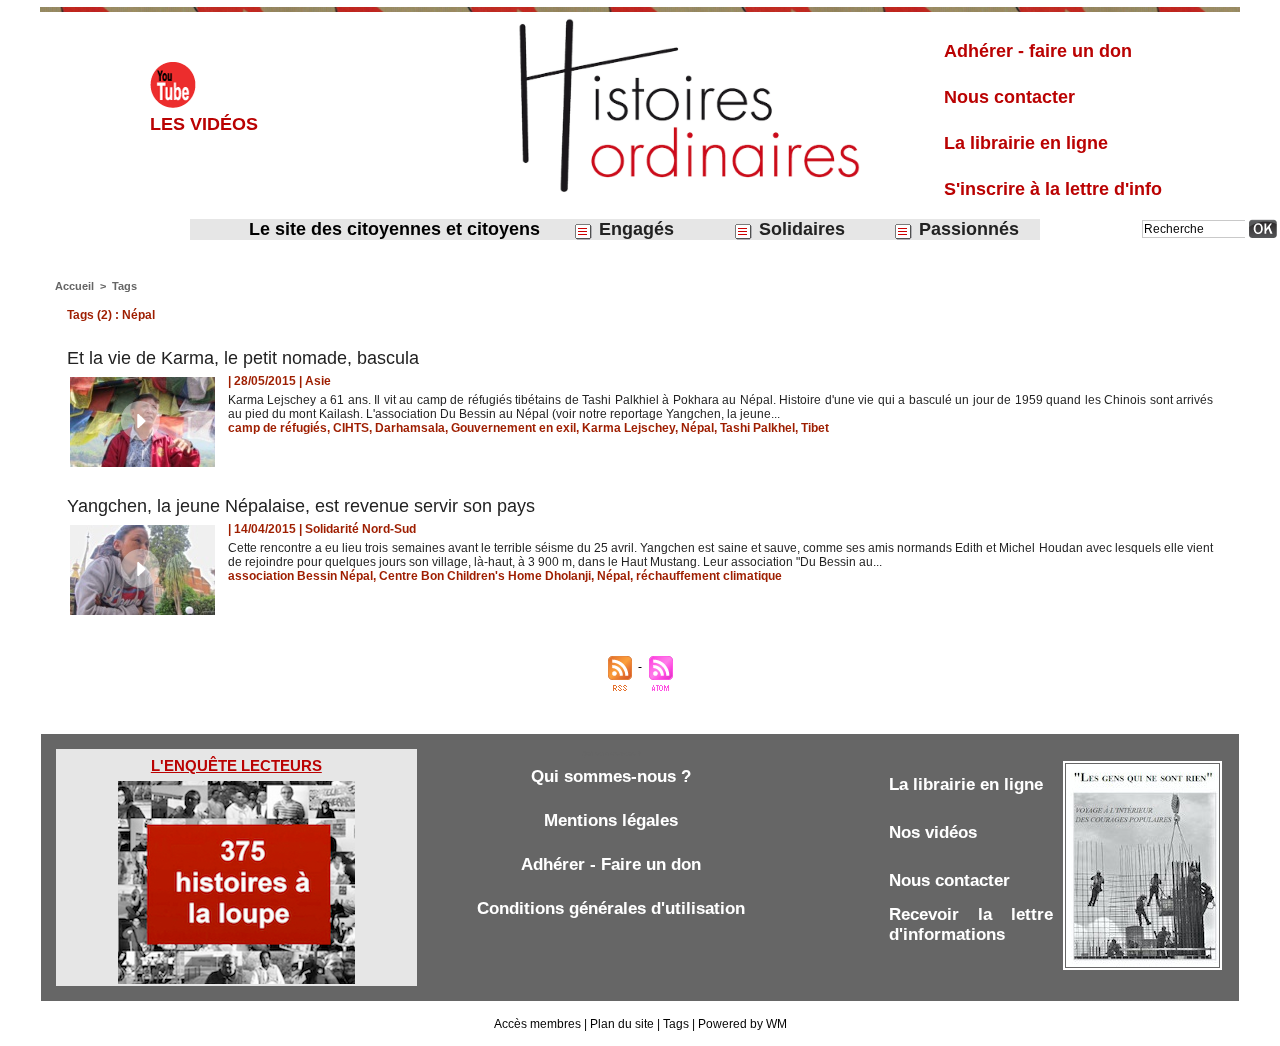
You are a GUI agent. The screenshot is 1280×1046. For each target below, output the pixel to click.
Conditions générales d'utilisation (611, 908)
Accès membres (537, 1024)
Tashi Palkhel (757, 428)
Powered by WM (742, 1024)
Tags (124, 286)
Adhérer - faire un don (1038, 51)
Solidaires (799, 229)
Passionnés (966, 229)
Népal (697, 428)
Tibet (815, 428)
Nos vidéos (933, 832)
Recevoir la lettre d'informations (971, 924)
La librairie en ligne (1026, 143)
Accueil (74, 286)
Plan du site (622, 1024)
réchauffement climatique (709, 576)
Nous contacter (1009, 97)
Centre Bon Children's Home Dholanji (485, 576)
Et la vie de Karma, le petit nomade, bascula (243, 358)
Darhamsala (410, 428)
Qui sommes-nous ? (611, 776)
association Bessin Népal (300, 576)
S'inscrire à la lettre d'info (1053, 189)
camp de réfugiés (277, 428)
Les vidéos (204, 124)
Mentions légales (611, 820)
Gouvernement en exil (513, 428)
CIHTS (351, 428)
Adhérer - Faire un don (611, 864)
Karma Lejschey (628, 428)
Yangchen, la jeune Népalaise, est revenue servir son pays (301, 506)
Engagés (634, 229)
